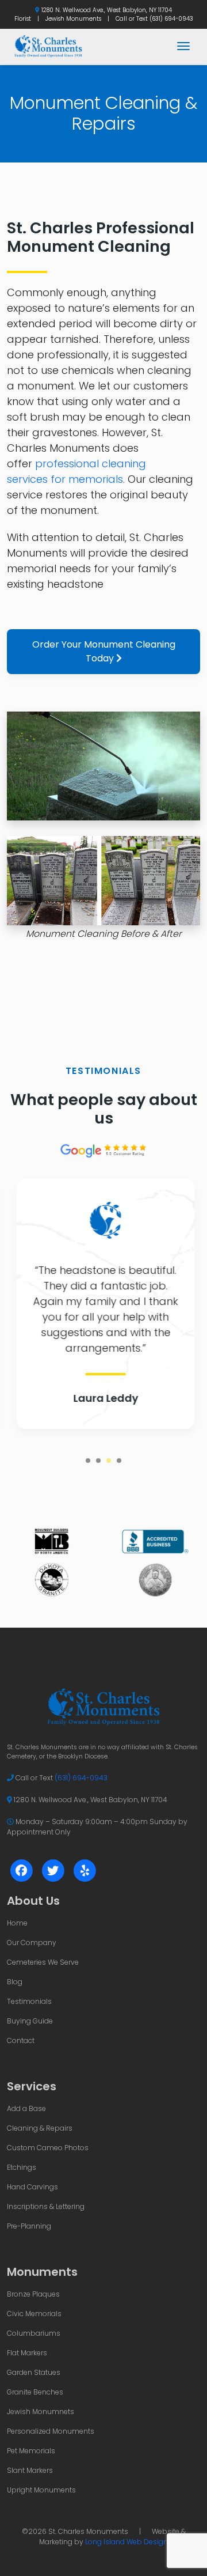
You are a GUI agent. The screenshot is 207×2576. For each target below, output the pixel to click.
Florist (23, 19)
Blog (15, 1982)
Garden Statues (34, 2372)
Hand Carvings (32, 2187)
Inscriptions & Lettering (46, 2206)
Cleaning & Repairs (40, 2128)
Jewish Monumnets (41, 2412)
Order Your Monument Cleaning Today (104, 651)
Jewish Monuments (73, 19)
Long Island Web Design (126, 2542)
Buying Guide (30, 2021)
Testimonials (29, 2001)
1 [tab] (88, 1461)
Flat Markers (27, 2353)
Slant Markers (30, 2470)
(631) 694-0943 (171, 19)
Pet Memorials (31, 2451)
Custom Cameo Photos (48, 2148)
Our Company (32, 1943)
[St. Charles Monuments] (48, 46)
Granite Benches (35, 2392)
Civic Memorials (34, 2314)
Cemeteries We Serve (43, 1962)
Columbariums (34, 2333)
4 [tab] (119, 1461)
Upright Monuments (41, 2490)
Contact (21, 2040)
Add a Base (26, 2108)
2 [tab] (98, 1461)
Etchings (22, 2167)
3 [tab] (109, 1461)
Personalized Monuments (51, 2431)
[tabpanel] (103, 1304)
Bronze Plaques (33, 2294)
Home (17, 1923)
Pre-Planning (29, 2226)
